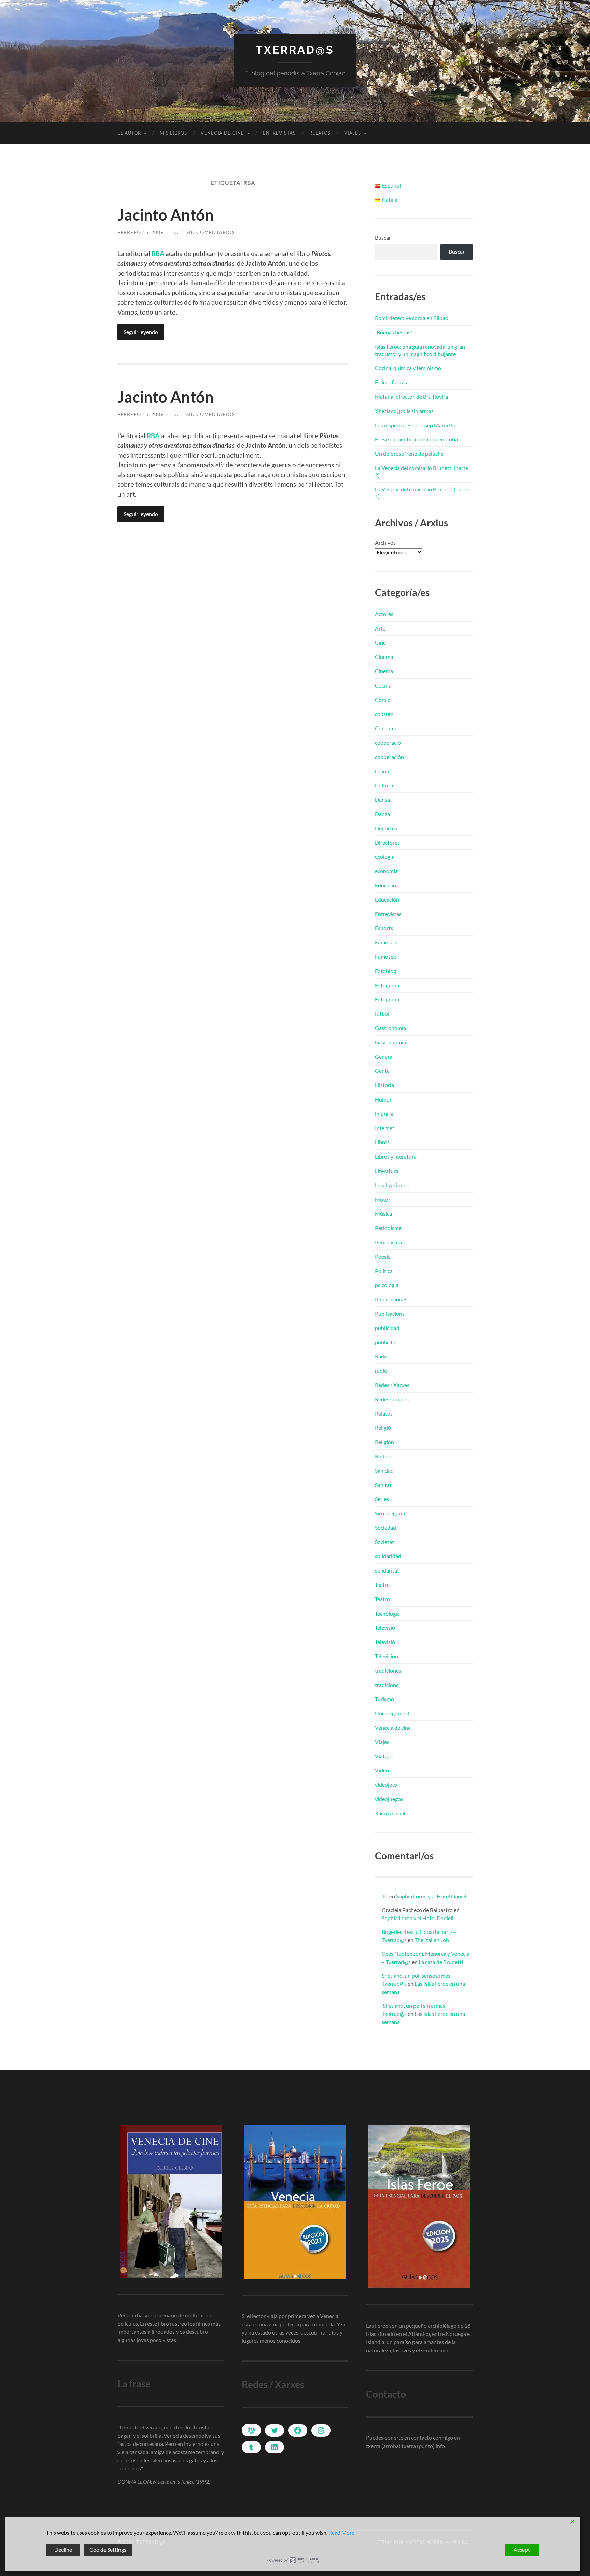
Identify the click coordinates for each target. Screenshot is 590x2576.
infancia (384, 1114)
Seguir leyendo (141, 332)
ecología (385, 856)
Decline (63, 2550)
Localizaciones (392, 1185)
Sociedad (385, 1528)
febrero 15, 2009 (141, 232)
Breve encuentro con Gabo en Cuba (416, 439)
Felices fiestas (391, 382)
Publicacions (390, 1313)
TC (175, 232)
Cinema (384, 657)
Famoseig (386, 942)
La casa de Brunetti (441, 1962)
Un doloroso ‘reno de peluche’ (410, 453)
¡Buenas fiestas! (394, 332)
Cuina (382, 771)
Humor (383, 1099)
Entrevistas (279, 133)
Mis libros (173, 133)
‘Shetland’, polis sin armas (404, 411)
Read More (341, 2532)
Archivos (385, 543)
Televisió (385, 1627)
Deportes (386, 828)
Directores (387, 842)
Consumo (386, 728)
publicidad (387, 1328)
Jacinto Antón (166, 215)
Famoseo (386, 957)
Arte (380, 628)
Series (382, 1499)
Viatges (384, 1756)
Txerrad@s (295, 50)
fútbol (382, 1014)
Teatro (382, 1599)
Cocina (383, 685)
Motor (383, 1199)
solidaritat (387, 1570)
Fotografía (387, 985)
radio (381, 1370)
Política (384, 1271)
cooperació (388, 742)
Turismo (384, 1699)
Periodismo (388, 1242)
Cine (380, 642)
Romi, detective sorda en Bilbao (412, 318)
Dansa (382, 799)
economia (386, 871)
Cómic (382, 700)
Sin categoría (390, 1513)
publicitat (386, 1342)
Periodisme (388, 1228)
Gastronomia (390, 1028)
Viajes (353, 133)
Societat (384, 1542)
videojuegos (389, 1799)
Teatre (382, 1585)
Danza (382, 814)
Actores (384, 614)
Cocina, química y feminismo (408, 368)
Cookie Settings (108, 2550)
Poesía (383, 1256)
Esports (384, 928)
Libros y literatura (396, 1156)
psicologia (387, 1285)
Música (383, 1213)
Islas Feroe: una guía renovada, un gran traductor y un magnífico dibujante (420, 350)
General (384, 1057)
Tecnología (387, 1613)
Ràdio (382, 1356)
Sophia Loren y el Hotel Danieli (432, 1896)
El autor (129, 133)
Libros (382, 1142)
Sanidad (384, 1471)
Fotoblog (385, 971)
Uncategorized (392, 1713)
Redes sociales (392, 1399)
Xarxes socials (391, 1813)
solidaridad (388, 1556)
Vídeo (382, 1770)
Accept (522, 2550)
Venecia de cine (222, 133)
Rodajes (384, 1456)
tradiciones (388, 1670)
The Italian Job (432, 1940)
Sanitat (383, 1485)
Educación (387, 899)
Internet (385, 1128)
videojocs (386, 1784)
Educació (385, 885)
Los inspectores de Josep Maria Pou (417, 425)
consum (384, 714)
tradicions (387, 1685)
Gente (382, 1071)
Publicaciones (391, 1299)
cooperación (389, 757)
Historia (384, 1085)
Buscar (383, 238)
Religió (383, 1428)
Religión (384, 1442)
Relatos (320, 133)
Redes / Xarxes (392, 1385)
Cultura (384, 785)
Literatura (387, 1171)
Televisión (387, 1656)
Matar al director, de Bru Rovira (411, 396)
